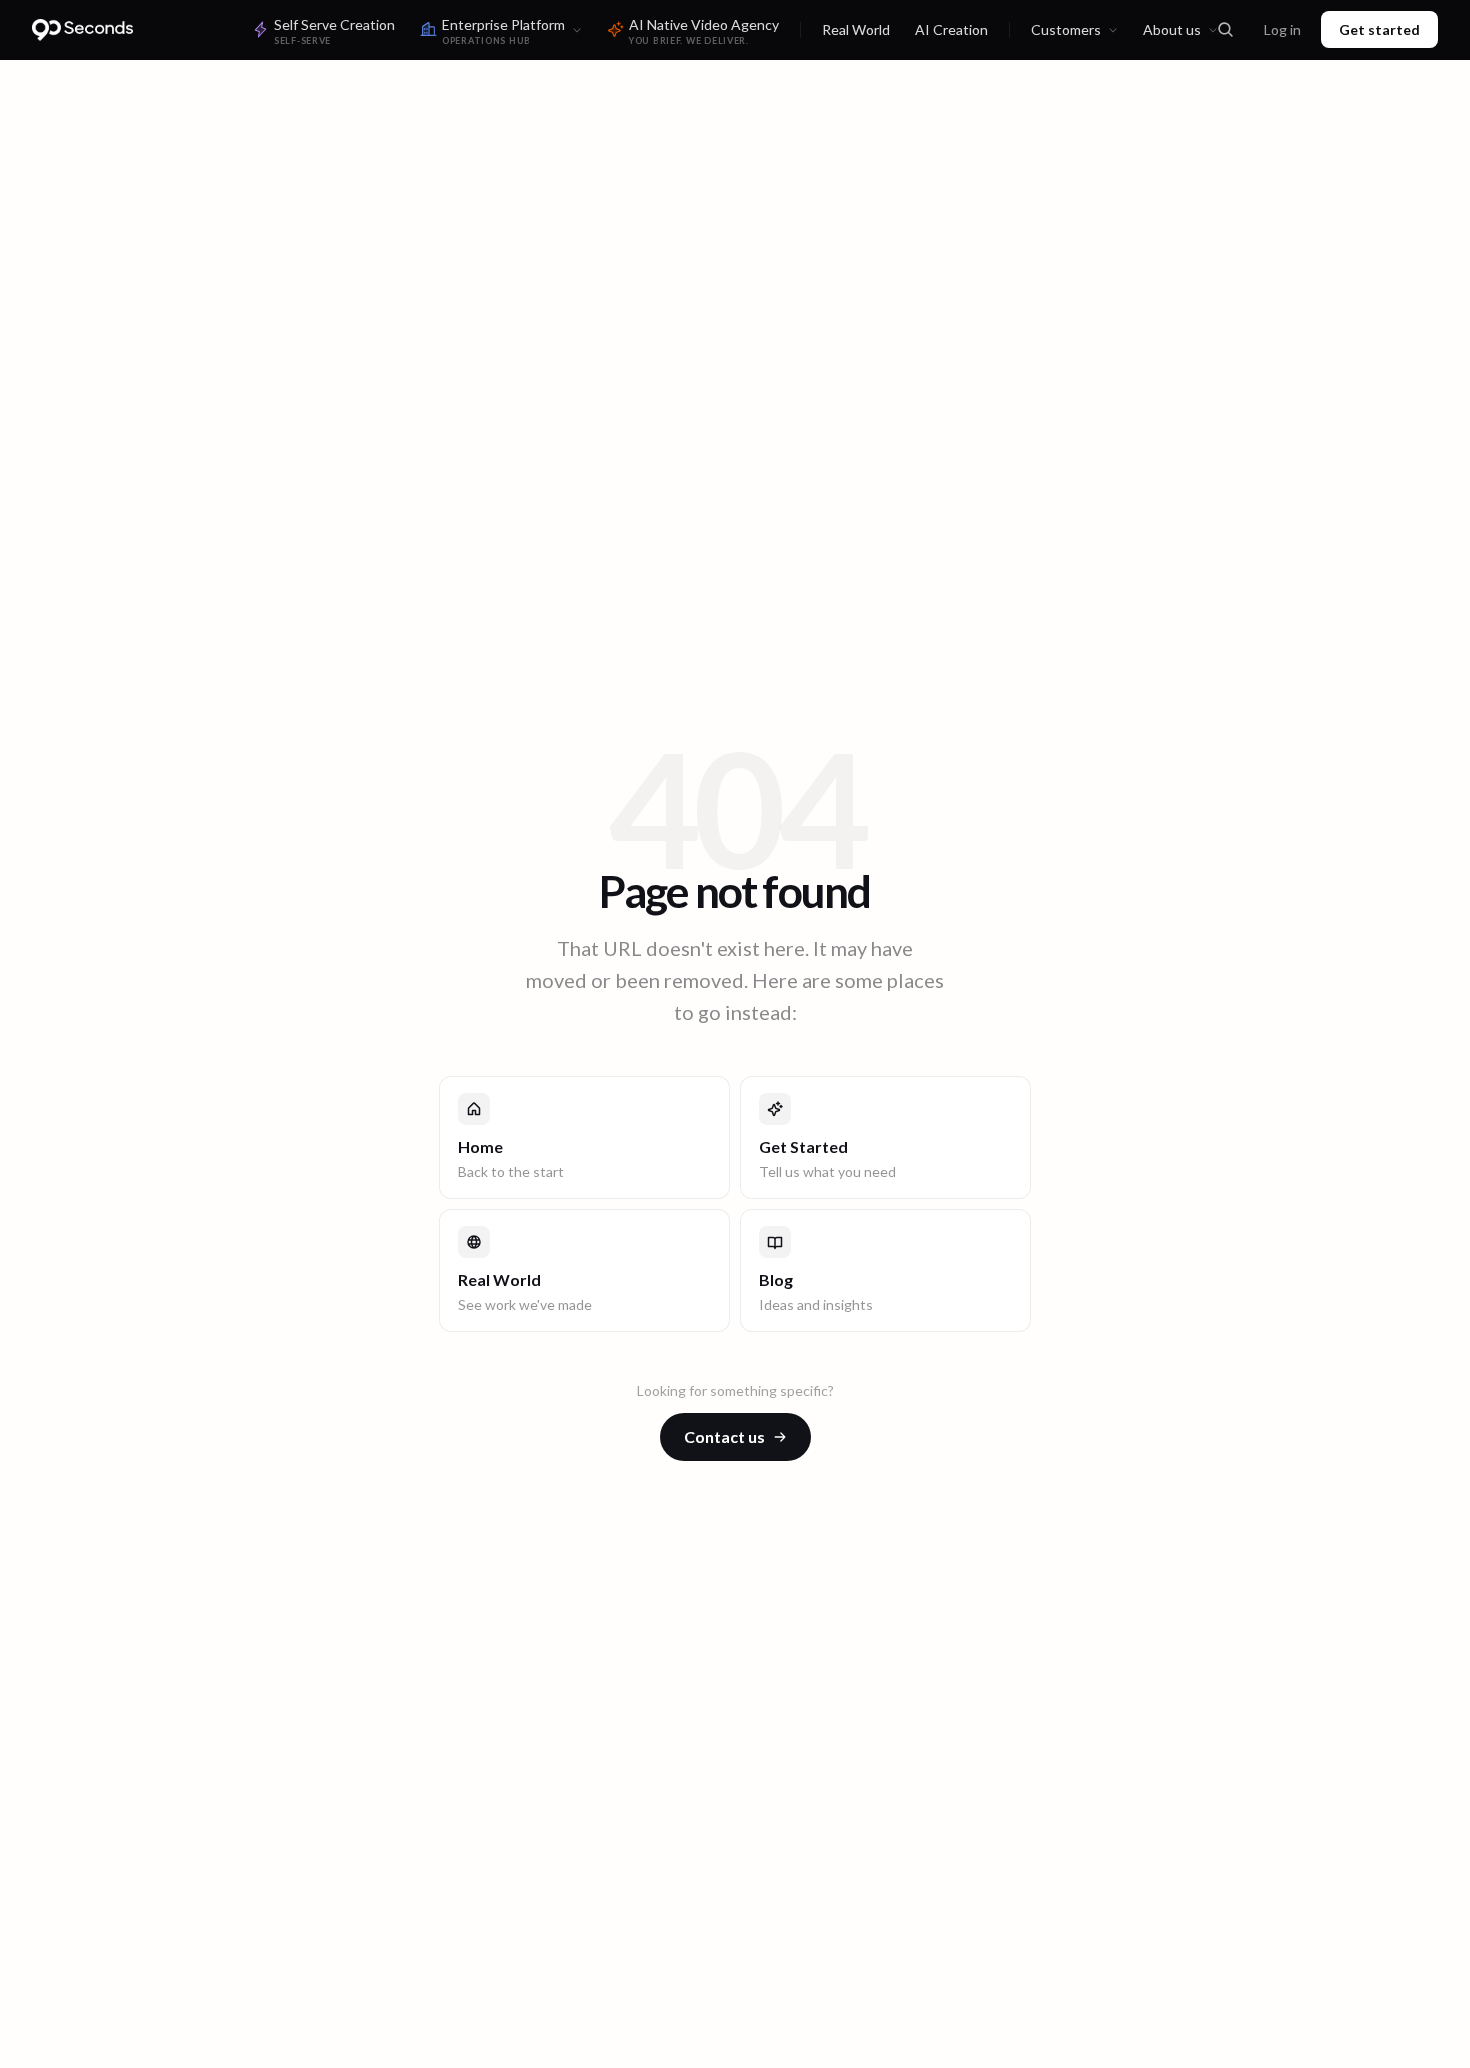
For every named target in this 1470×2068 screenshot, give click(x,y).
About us (1172, 29)
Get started (1379, 29)
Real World (856, 29)
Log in (1282, 29)
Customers (1066, 29)
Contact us (724, 1436)
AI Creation (951, 29)
